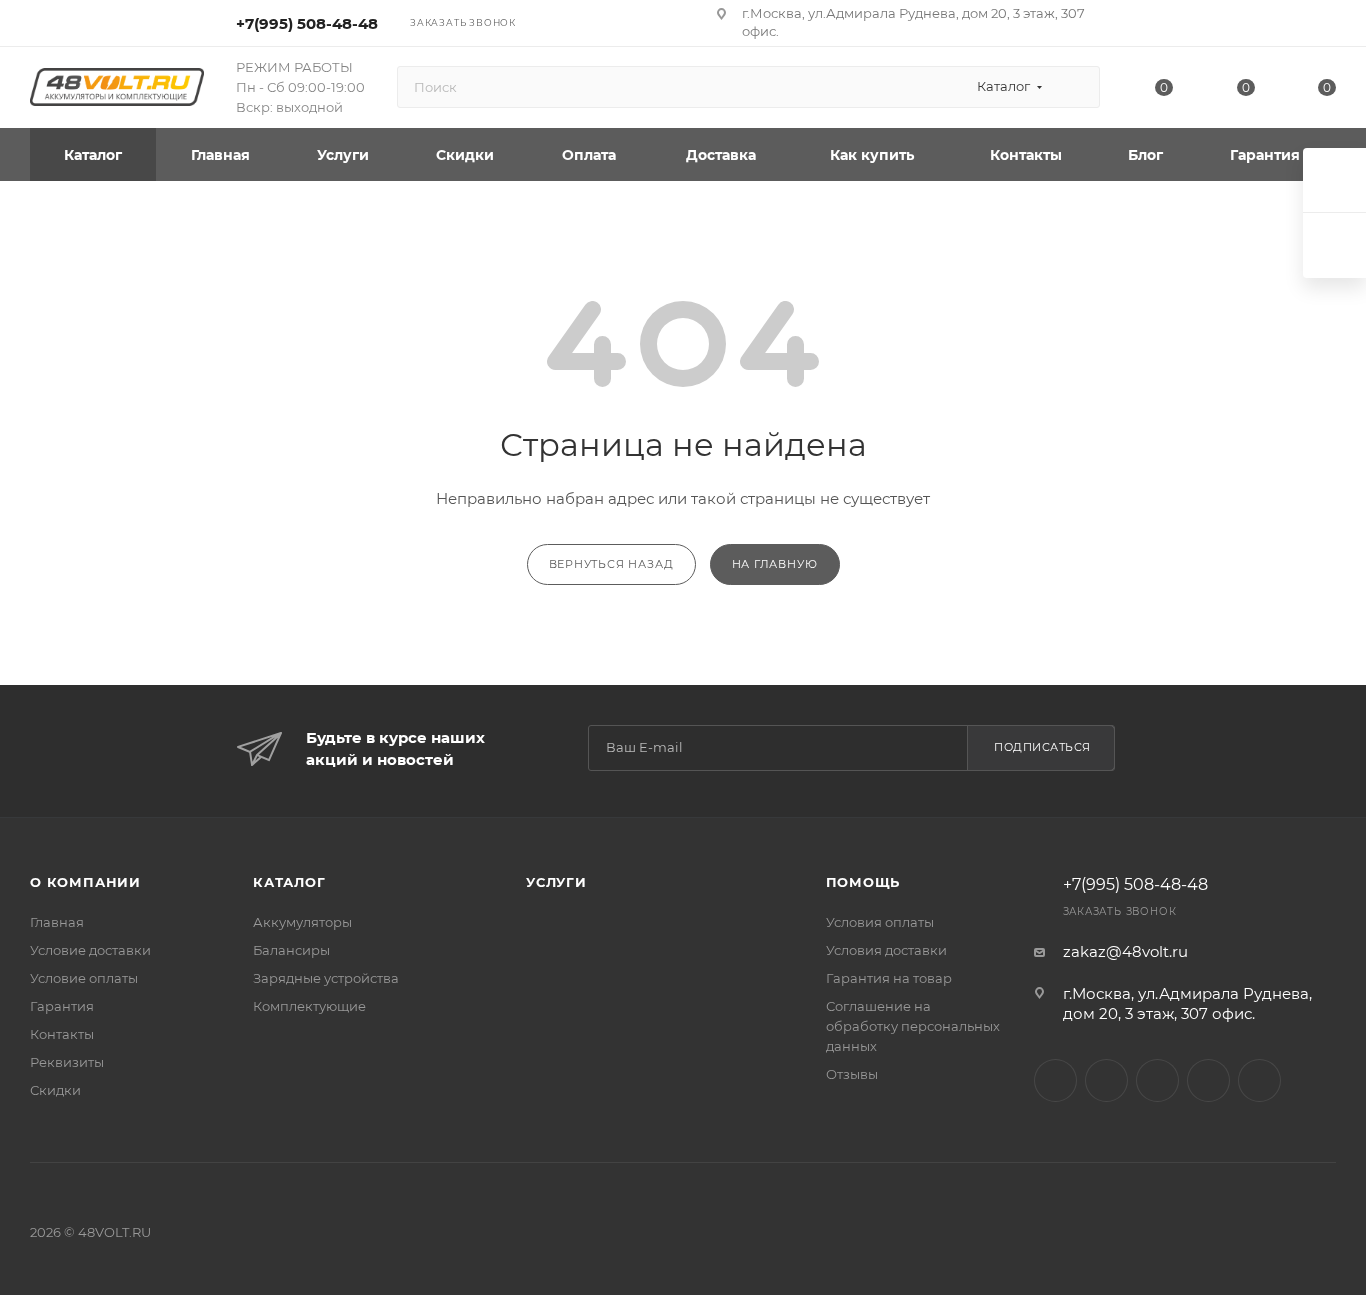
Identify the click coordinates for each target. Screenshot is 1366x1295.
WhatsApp (1208, 1080)
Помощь (863, 882)
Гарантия (62, 1006)
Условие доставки (90, 950)
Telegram (1106, 1080)
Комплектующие (309, 1006)
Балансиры (291, 950)
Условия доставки (886, 950)
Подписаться (1042, 747)
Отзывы (852, 1074)
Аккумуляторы (302, 922)
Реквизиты (67, 1062)
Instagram (1055, 1080)
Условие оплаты (84, 978)
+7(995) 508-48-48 (307, 23)
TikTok (1259, 1080)
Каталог (289, 882)
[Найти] (1075, 87)
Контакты (62, 1034)
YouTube (1157, 1080)
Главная (57, 922)
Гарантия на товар (889, 978)
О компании (85, 882)
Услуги (556, 882)
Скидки (55, 1090)
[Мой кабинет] (1327, 26)
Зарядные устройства (326, 978)
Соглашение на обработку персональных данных (913, 1026)
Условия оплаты (880, 922)
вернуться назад (611, 564)
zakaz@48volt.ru (1125, 951)
